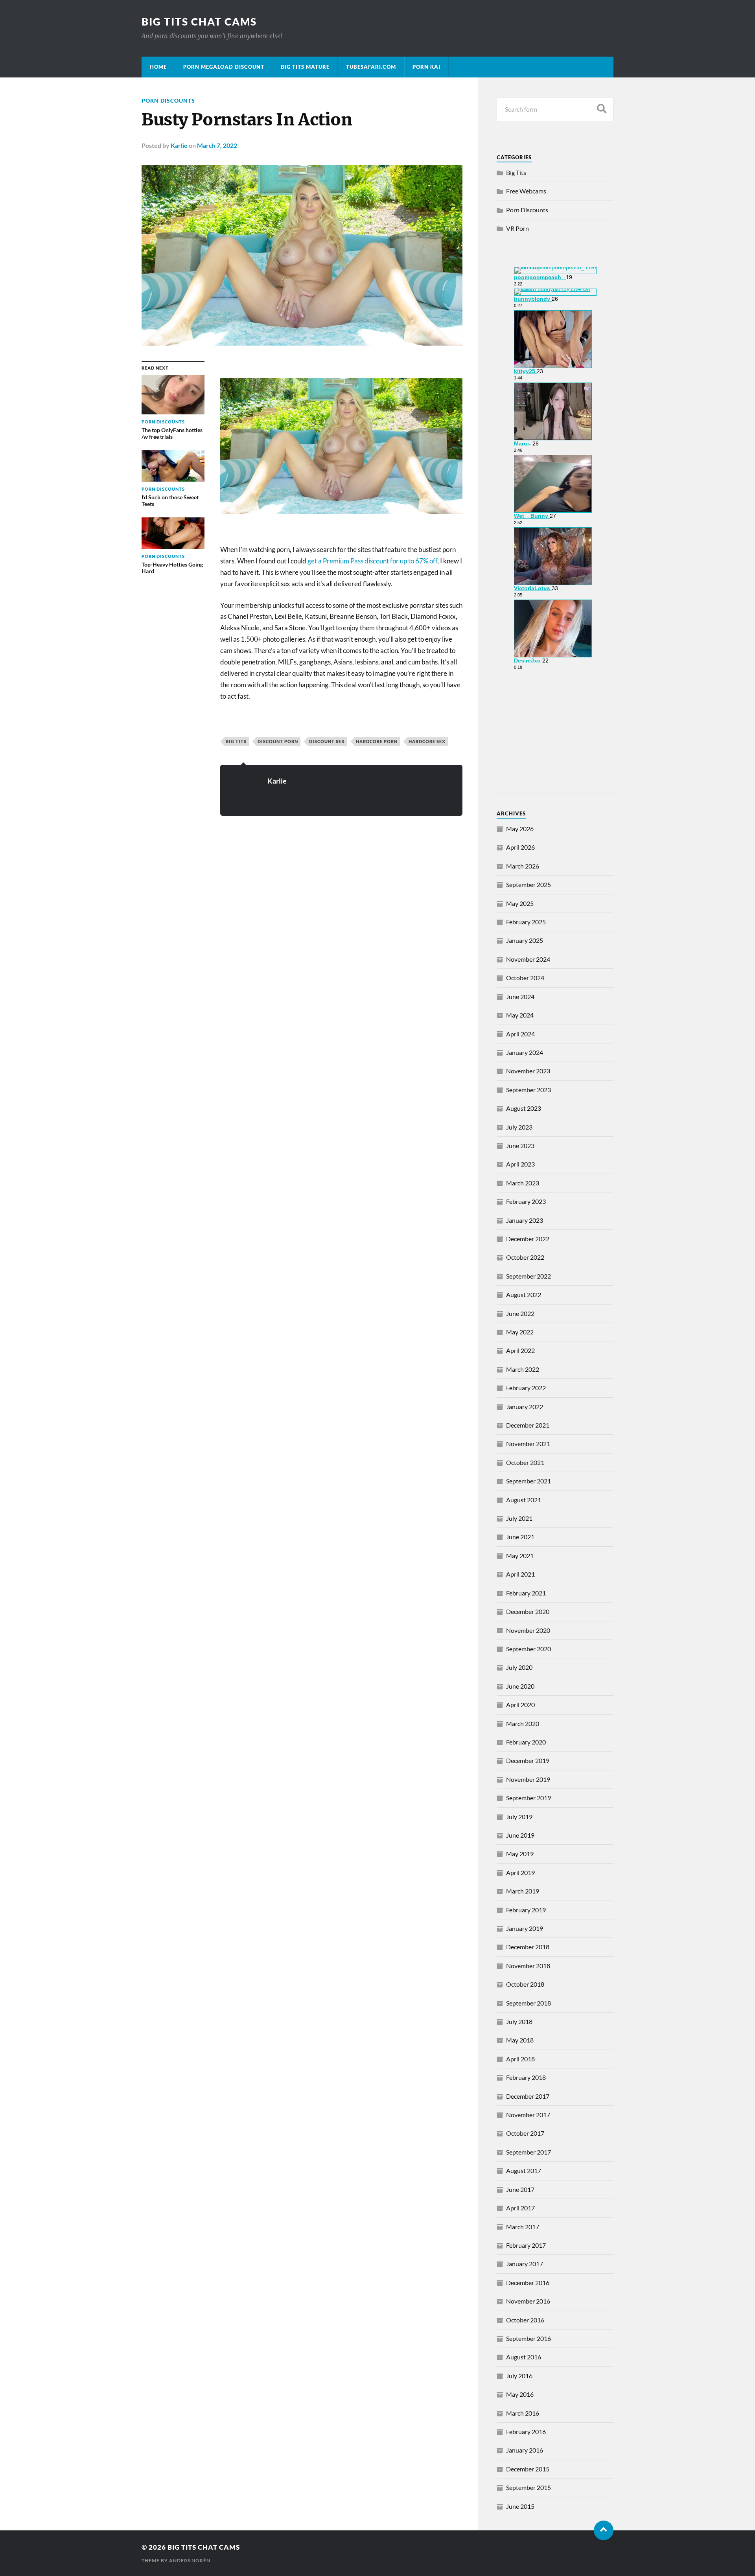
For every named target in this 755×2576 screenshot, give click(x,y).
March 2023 (523, 1183)
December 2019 (528, 1760)
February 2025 (526, 922)
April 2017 (520, 2208)
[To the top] (604, 2530)
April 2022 (520, 1350)
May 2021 (520, 1556)
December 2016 (528, 2283)
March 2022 (523, 1369)
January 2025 (525, 940)
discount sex (327, 741)
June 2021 (520, 1537)
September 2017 (528, 2152)
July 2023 (519, 1127)
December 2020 (528, 1611)
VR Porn (517, 228)
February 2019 (526, 1910)
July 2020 (519, 1667)
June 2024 (520, 996)
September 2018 (528, 2003)
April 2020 (520, 1705)
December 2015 (528, 2469)
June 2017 (520, 2189)
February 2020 (526, 1742)
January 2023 (525, 1220)
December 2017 (528, 2096)
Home (158, 67)
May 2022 (520, 1332)
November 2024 (528, 959)
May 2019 (520, 1854)
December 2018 (528, 1947)
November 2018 (528, 1966)
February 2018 (526, 2077)
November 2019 (528, 1779)
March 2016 (523, 2413)
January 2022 (525, 1407)
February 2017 (526, 2245)
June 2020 (520, 1686)
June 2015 (520, 2506)
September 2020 (528, 1649)
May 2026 (520, 829)
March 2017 (523, 2227)
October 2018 (525, 1984)
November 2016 (528, 2301)
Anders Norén (190, 2560)
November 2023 (528, 1071)
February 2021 (526, 1593)
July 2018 (519, 2021)
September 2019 (528, 1798)
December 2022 (528, 1239)
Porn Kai (426, 67)
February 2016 (526, 2432)
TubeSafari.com (371, 67)
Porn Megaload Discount (224, 67)
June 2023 (520, 1145)
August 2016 (524, 2357)
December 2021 (528, 1425)
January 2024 (525, 1052)
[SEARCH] (602, 109)
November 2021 (528, 1443)
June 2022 (520, 1313)
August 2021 (524, 1500)
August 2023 (524, 1108)
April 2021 (520, 1574)
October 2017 (525, 2133)
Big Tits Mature (305, 67)
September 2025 (528, 884)
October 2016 (525, 2320)
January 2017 (525, 2264)
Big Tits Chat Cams (199, 22)
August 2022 (524, 1294)
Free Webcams (526, 191)
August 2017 (524, 2170)
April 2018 (520, 2059)
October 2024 (525, 978)
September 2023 (528, 1090)
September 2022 (528, 1276)
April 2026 (520, 847)
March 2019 (523, 1891)
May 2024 (520, 1015)
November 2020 (528, 1630)
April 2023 (520, 1164)
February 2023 (526, 1201)
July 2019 (519, 1817)
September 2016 (528, 2338)
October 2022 (525, 1257)
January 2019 (525, 1928)
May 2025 (520, 903)
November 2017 (528, 2115)
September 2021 (528, 1481)
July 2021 (519, 1518)
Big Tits (236, 741)
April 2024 (520, 1034)
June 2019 (520, 1835)
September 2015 (528, 2487)
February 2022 (526, 1388)
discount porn (278, 741)
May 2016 (520, 2394)
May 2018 (520, 2040)
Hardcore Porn (377, 741)
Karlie (179, 145)
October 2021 (525, 1462)
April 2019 (520, 1872)
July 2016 (519, 2376)
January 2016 (525, 2450)
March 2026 (523, 866)
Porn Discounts (168, 100)
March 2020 (523, 1723)
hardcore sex (427, 741)
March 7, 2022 (217, 145)
